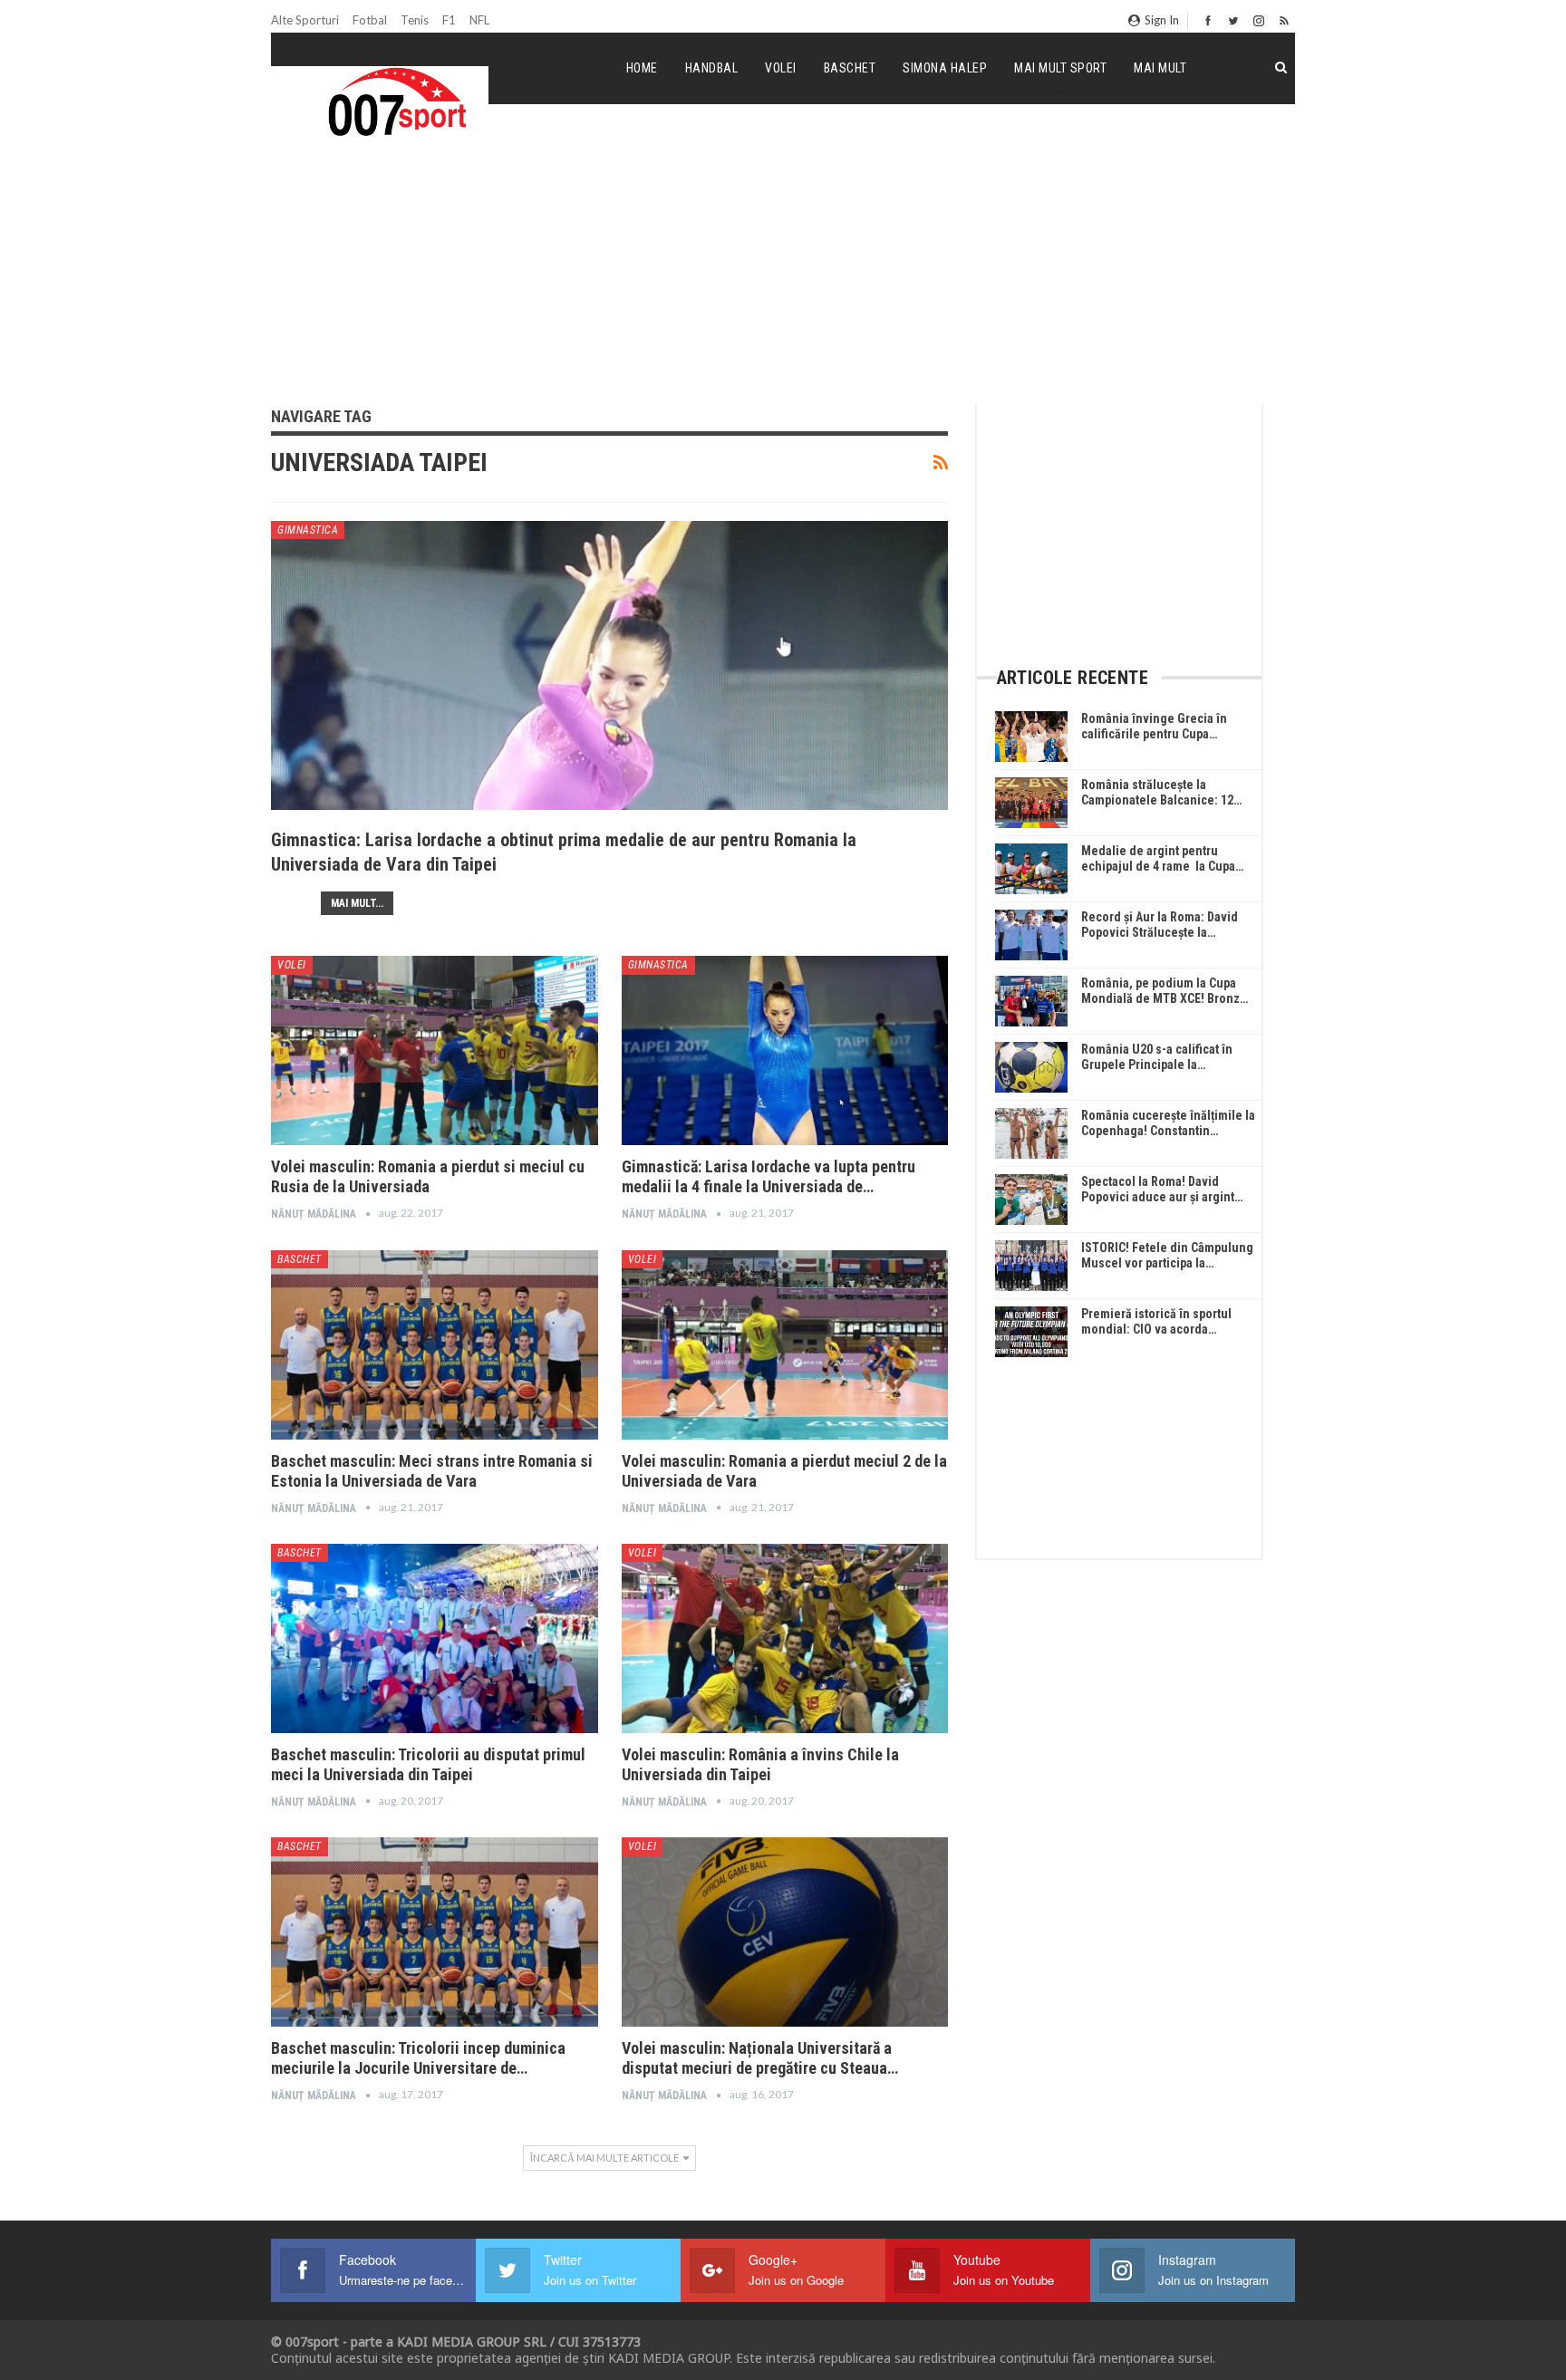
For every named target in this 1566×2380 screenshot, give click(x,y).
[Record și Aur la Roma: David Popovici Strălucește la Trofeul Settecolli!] (1031, 935)
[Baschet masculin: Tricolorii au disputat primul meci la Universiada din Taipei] (435, 1638)
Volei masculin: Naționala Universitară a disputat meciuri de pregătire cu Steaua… (760, 2058)
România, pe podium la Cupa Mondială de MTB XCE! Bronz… (1165, 991)
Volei (781, 68)
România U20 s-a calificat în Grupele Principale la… (1157, 1057)
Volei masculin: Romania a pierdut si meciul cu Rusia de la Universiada (428, 1176)
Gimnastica (308, 530)
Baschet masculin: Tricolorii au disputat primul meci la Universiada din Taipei (428, 1764)
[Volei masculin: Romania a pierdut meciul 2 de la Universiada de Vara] (785, 1345)
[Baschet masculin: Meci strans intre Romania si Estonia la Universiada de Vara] (435, 1345)
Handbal (712, 68)
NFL (479, 20)
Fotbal (370, 20)
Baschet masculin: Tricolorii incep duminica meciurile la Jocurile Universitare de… (418, 2058)
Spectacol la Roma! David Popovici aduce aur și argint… (1162, 1189)
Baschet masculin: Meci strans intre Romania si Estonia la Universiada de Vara (432, 1471)
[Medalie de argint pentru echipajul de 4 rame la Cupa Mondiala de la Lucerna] (1031, 869)
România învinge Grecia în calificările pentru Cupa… (1154, 726)
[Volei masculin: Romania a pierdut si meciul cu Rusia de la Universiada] (435, 1050)
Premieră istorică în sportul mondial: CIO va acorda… (1156, 1321)
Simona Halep (945, 68)
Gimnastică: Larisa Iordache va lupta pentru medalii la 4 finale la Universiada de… (768, 1176)
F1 (449, 20)
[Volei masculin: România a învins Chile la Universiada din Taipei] (785, 1638)
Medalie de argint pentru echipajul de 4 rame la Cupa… (1162, 858)
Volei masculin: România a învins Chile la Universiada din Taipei (760, 1764)
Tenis (415, 20)
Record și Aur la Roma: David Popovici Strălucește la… (1160, 925)
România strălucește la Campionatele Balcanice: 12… (1161, 792)
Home (642, 68)
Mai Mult (1160, 68)
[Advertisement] (783, 266)
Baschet (850, 68)
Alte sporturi (305, 20)
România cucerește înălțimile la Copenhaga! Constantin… (1168, 1123)
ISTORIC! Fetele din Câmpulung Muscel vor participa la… (1167, 1255)
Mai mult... (357, 903)
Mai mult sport (1060, 68)
